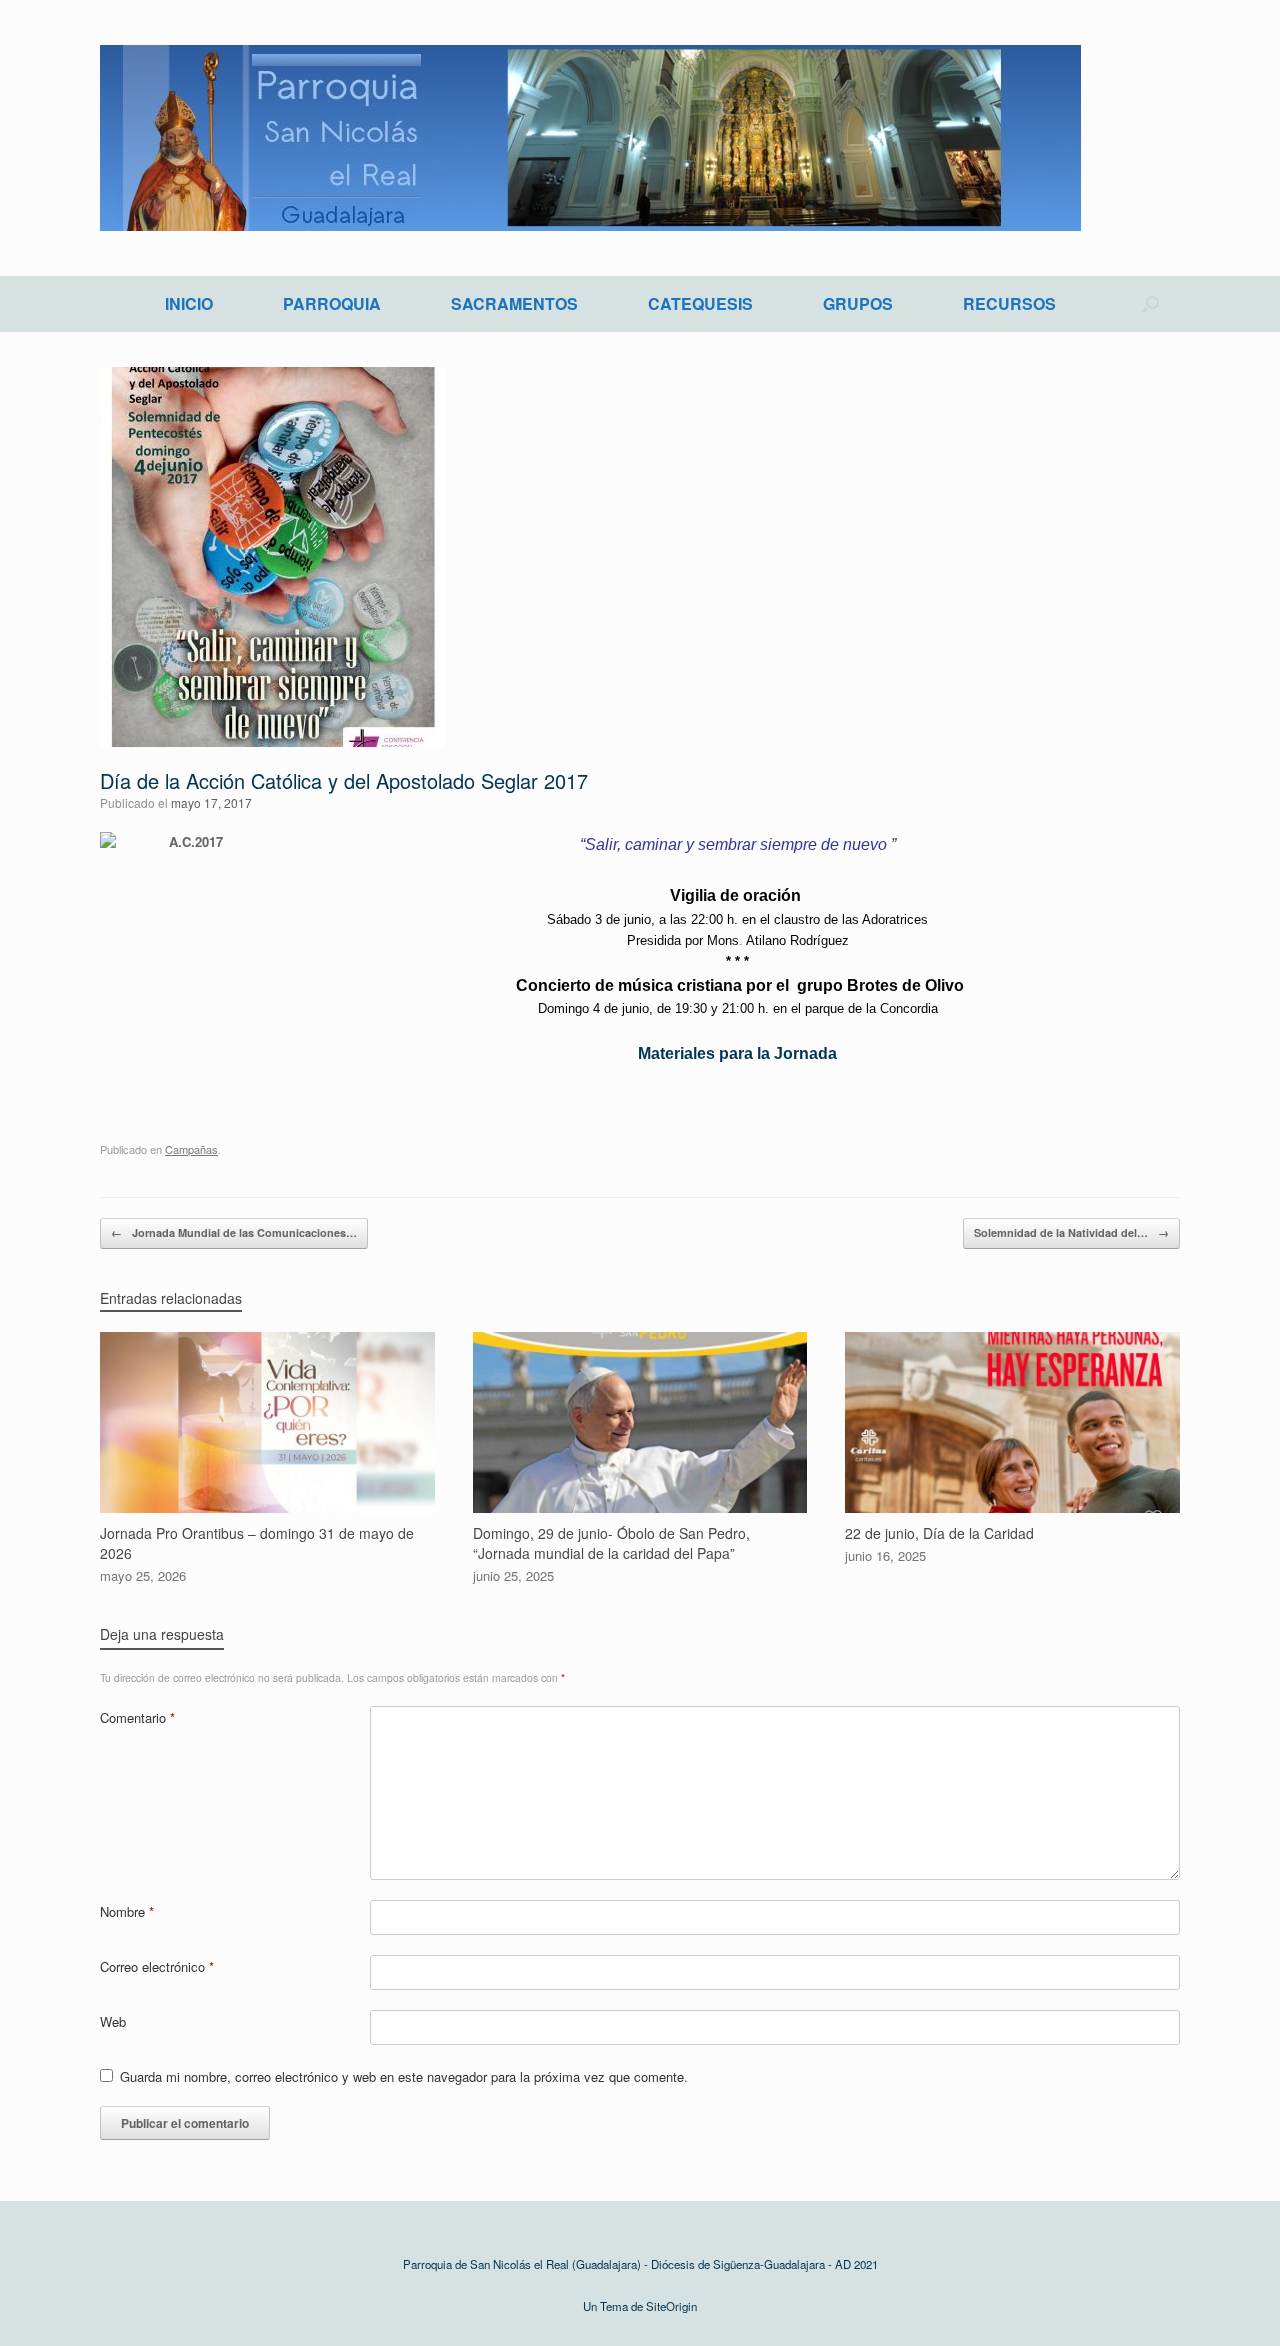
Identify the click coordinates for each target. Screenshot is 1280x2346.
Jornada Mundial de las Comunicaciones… (234, 1232)
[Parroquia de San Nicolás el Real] (590, 138)
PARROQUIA (332, 303)
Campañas (191, 1149)
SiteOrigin (671, 2306)
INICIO (189, 303)
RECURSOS (1009, 303)
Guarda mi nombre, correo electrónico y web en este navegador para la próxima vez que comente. (404, 2076)
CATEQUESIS (700, 303)
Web (113, 2021)
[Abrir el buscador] (1150, 304)
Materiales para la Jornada (737, 1053)
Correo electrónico (157, 1966)
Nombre (127, 1911)
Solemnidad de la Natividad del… (1071, 1232)
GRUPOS (858, 303)
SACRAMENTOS (514, 303)
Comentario (137, 1717)
